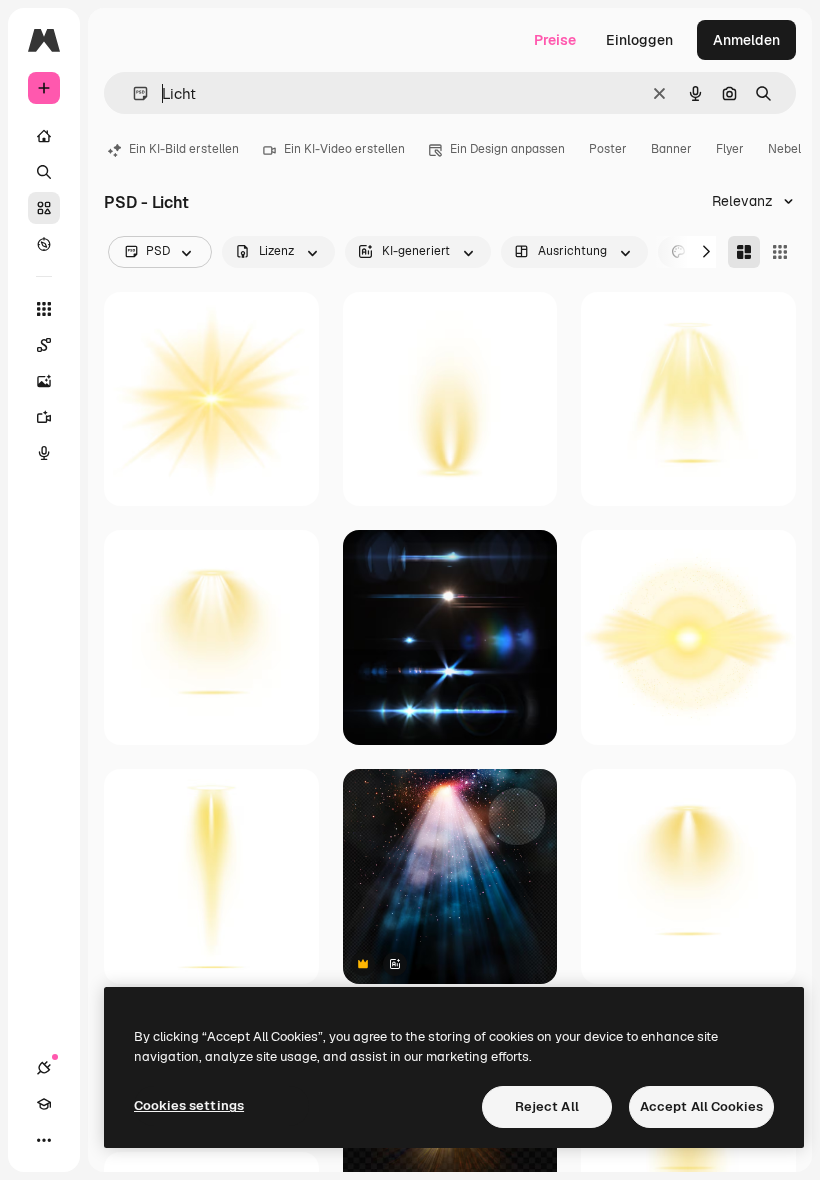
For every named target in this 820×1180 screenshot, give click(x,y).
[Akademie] (44, 1104)
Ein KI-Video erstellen (344, 149)
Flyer (730, 149)
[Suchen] (44, 172)
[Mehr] (44, 1140)
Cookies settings (189, 1105)
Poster (608, 149)
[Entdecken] (44, 244)
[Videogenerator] (44, 417)
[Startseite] (44, 136)
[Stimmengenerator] (44, 453)
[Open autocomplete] (132, 93)
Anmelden (746, 40)
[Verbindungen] (44, 1068)
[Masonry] (744, 252)
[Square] (780, 252)
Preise (555, 40)
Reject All (547, 1106)
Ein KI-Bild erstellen (184, 149)
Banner (671, 149)
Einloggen (639, 40)
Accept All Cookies (701, 1106)
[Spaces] (44, 345)
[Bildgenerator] (44, 381)
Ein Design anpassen (507, 149)
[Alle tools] (44, 309)
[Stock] (44, 208)
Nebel (784, 149)
